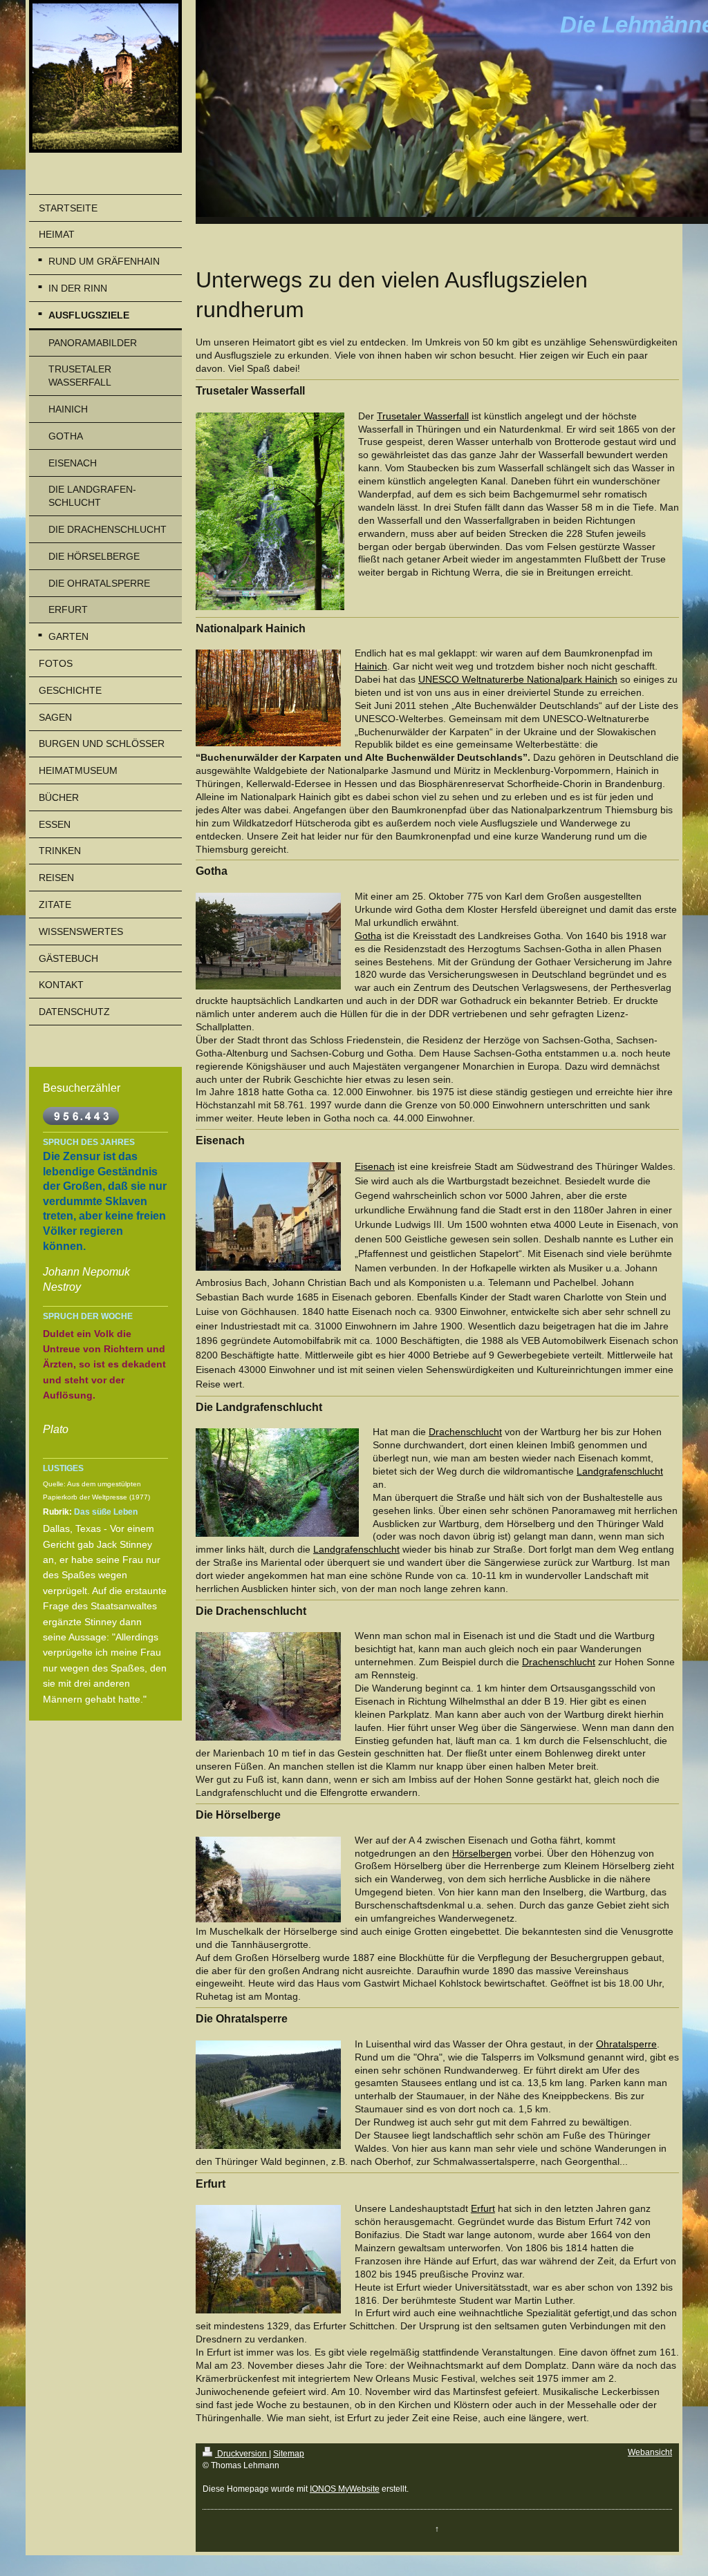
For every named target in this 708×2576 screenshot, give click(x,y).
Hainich (371, 666)
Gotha (368, 936)
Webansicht (650, 2452)
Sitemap (289, 2454)
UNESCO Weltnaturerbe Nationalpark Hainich (518, 679)
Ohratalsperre (626, 2044)
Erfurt (483, 2208)
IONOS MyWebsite (345, 2489)
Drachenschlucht (465, 1432)
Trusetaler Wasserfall (423, 416)
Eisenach (375, 1166)
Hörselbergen (482, 1853)
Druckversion (242, 2454)
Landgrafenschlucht (620, 1471)
